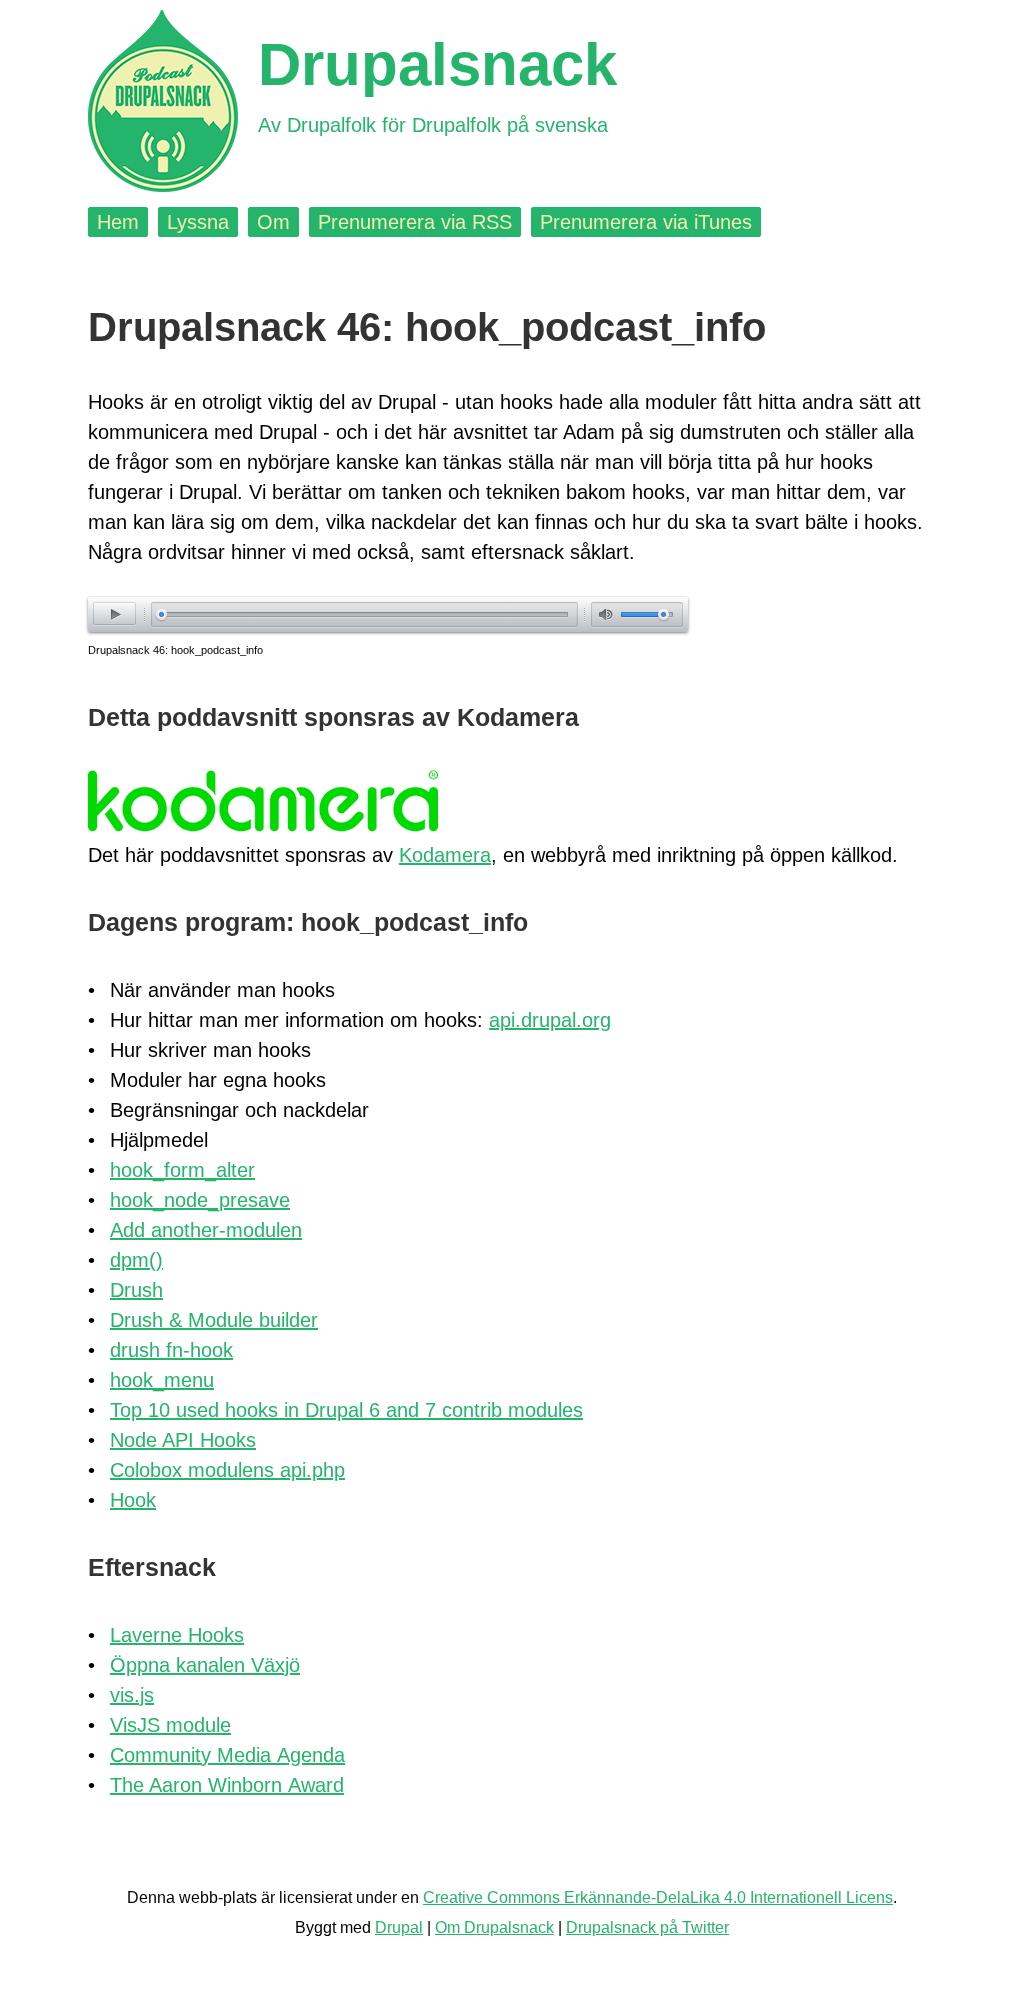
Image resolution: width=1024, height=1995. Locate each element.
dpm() (136, 1260)
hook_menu (162, 1380)
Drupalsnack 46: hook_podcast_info (175, 650)
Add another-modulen (206, 1230)
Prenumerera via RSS (415, 222)
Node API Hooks (183, 1440)
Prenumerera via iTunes (646, 222)
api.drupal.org (550, 1020)
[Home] (163, 101)
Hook (133, 1500)
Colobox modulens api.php (227, 1470)
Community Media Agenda (227, 1755)
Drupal (399, 1927)
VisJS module (170, 1725)
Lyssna (198, 222)
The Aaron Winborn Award (227, 1785)
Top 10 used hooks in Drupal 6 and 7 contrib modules (346, 1410)
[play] (114, 613)
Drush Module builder (214, 1320)
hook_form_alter (182, 1170)
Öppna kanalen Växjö (205, 1665)
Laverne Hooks (177, 1635)
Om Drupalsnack (494, 1927)
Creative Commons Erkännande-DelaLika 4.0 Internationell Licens (658, 1897)
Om (273, 222)
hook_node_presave (200, 1200)
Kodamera (445, 855)
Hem (118, 222)
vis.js (132, 1695)
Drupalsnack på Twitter (647, 1927)
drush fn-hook (171, 1350)
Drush (136, 1290)
